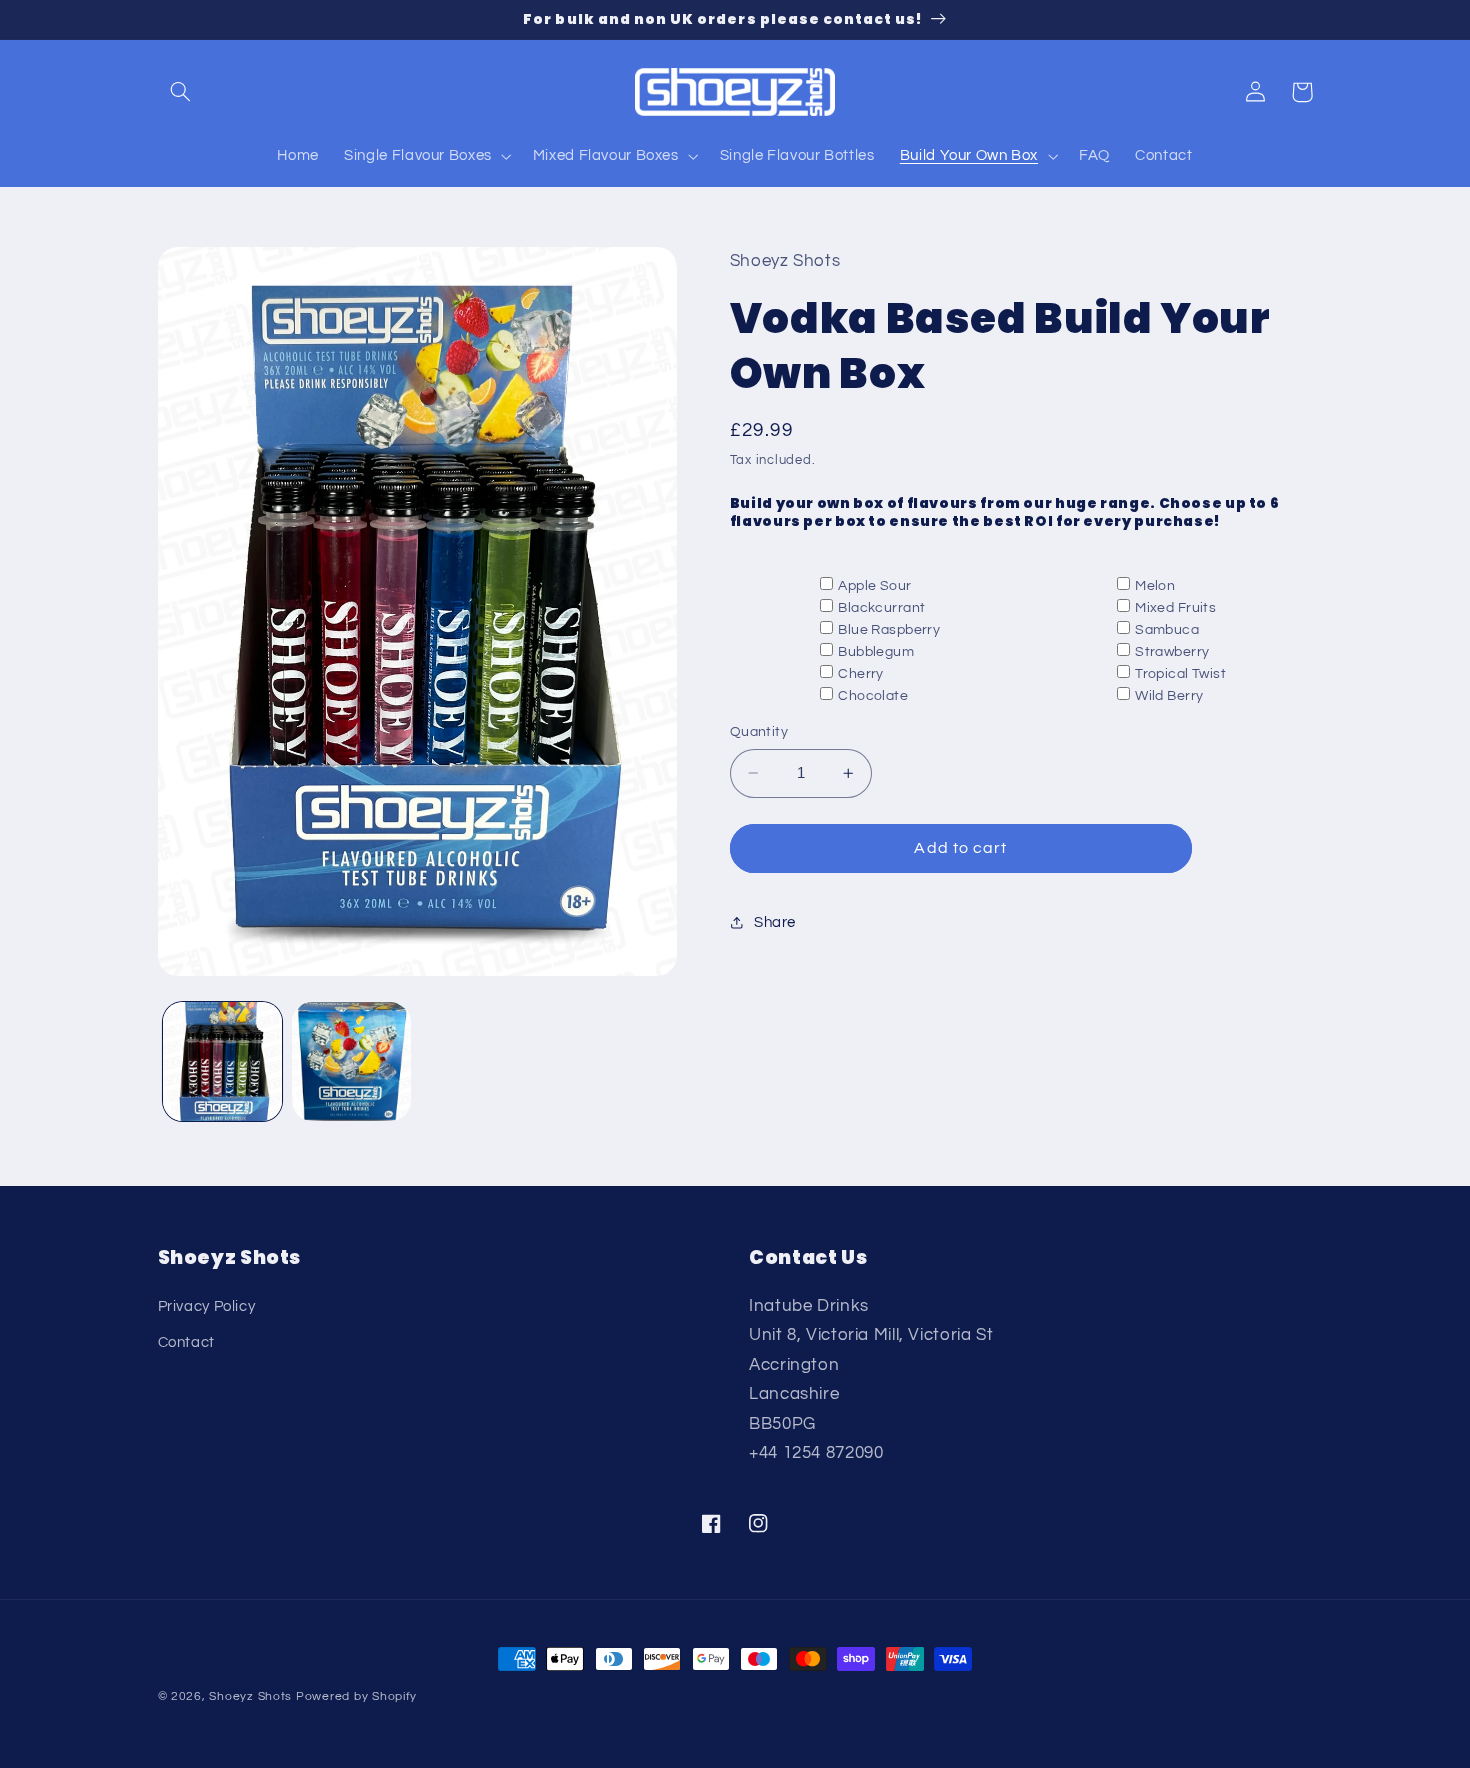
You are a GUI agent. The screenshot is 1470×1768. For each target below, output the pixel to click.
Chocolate (873, 696)
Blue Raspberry (889, 630)
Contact (186, 1342)
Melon (1155, 585)
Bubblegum (876, 652)
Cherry (861, 674)
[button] (181, 92)
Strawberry (1172, 652)
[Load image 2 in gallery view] (351, 1061)
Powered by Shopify (356, 1696)
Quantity (759, 732)
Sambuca (1167, 630)
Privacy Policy (207, 1306)
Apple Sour (874, 585)
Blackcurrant (881, 607)
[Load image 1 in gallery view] (222, 1061)
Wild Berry (1169, 696)
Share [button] (775, 922)
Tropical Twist (1180, 674)
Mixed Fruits (1175, 607)
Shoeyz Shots (250, 1696)
